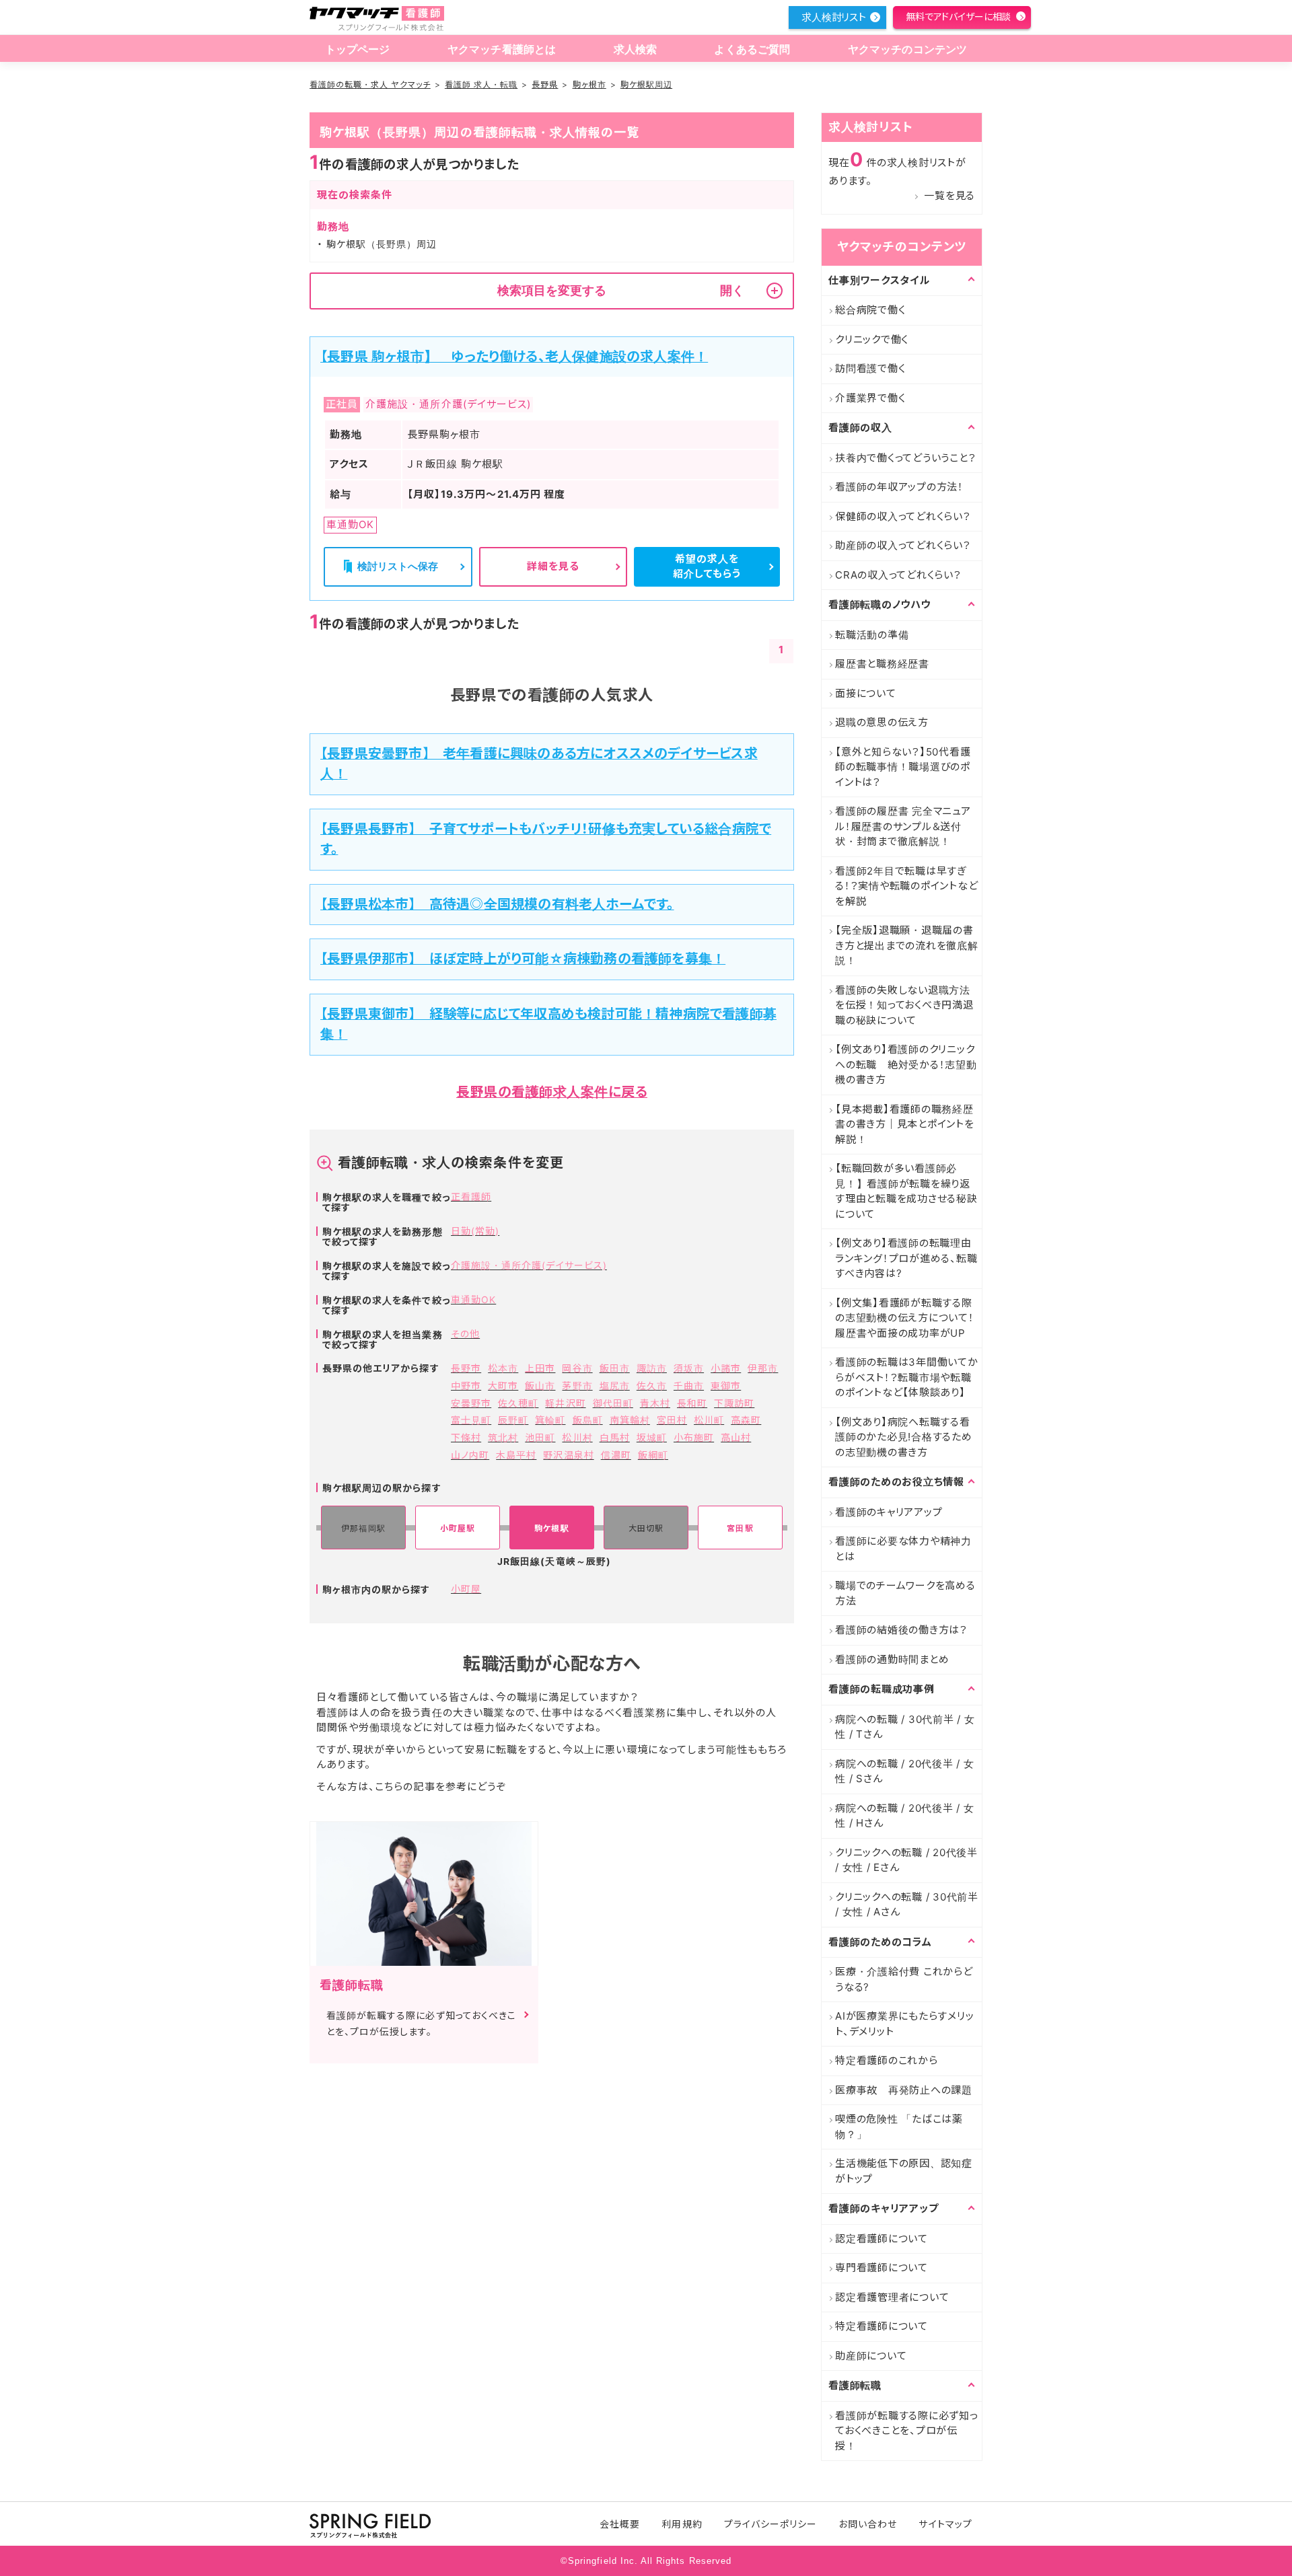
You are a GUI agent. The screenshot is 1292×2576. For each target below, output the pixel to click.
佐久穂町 (518, 1403)
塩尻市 (615, 1386)
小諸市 (726, 1368)
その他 (465, 1334)
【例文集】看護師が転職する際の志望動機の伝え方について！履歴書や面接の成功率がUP (905, 1318)
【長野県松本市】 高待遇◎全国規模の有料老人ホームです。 (497, 904)
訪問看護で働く (870, 368)
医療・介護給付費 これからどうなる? (904, 1979)
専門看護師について (882, 2268)
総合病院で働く (870, 310)
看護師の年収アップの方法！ (899, 487)
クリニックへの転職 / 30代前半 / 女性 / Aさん (907, 1905)
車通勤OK (473, 1299)
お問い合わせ (868, 2524)
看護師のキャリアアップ (889, 1512)
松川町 (709, 1420)
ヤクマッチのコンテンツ (908, 49)
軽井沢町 (565, 1403)
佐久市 (652, 1386)
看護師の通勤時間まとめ (892, 1659)
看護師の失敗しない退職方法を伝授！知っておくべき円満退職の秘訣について (904, 1005)
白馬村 (615, 1437)
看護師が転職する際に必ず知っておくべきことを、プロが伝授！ (907, 2431)
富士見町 (471, 1420)
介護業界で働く (870, 398)
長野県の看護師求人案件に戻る (552, 1092)
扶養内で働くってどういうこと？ (905, 458)
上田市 (540, 1368)
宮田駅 (740, 1528)
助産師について (871, 2356)
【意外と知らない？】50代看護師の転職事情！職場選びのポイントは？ (903, 767)
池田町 (540, 1437)
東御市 (726, 1386)
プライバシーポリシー (771, 2524)
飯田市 (615, 1368)
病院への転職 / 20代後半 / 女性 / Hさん (905, 1816)
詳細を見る (553, 566)
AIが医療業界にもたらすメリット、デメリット (904, 2024)
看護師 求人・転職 (481, 84)
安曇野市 (471, 1403)
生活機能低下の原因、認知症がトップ (904, 2171)
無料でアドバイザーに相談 (958, 16)
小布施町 (694, 1437)
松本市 (503, 1368)
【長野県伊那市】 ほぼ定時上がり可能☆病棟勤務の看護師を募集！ (523, 959)
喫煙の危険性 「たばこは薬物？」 (899, 2127)
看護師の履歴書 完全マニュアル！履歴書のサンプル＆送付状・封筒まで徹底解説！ (903, 826)
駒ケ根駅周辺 (646, 84)
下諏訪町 (734, 1403)
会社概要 (620, 2524)
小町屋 (466, 1589)
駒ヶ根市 (589, 84)
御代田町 (613, 1403)
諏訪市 (652, 1368)
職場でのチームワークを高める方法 (905, 1593)
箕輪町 (550, 1420)
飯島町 (588, 1420)
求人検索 (636, 49)
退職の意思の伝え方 (882, 722)
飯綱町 (653, 1455)
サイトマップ (945, 2524)
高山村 (736, 1437)
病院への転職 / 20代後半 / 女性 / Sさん (905, 1771)
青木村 (655, 1403)
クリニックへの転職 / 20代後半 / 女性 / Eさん (906, 1860)
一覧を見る (949, 195)
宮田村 (672, 1420)
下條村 (466, 1437)
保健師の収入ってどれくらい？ (903, 516)
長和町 (692, 1403)
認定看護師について (882, 2239)
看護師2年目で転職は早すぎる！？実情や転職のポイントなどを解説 (906, 886)
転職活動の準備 (872, 635)
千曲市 (689, 1386)
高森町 (746, 1420)
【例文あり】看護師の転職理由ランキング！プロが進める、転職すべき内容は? (906, 1258)
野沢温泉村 (568, 1455)
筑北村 (503, 1437)
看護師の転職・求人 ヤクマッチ (370, 84)
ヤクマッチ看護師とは (502, 49)
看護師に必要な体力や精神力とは (903, 1549)
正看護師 (471, 1197)
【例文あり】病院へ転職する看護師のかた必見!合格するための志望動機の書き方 (904, 1437)
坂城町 (652, 1437)
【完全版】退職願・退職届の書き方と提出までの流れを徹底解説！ (907, 945)
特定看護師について (882, 2326)
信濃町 (616, 1455)
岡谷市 (577, 1368)
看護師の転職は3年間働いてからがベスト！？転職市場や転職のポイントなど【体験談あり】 (907, 1377)
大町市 (503, 1386)
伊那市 (763, 1368)
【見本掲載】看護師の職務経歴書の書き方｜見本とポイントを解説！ (905, 1124)
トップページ (358, 49)
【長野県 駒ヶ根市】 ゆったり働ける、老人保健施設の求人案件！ (514, 357)
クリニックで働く (872, 339)
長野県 (545, 84)
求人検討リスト (834, 17)
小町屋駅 (458, 1528)
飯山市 (540, 1386)
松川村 (577, 1437)
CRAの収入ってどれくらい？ (898, 575)
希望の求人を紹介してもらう (707, 566)
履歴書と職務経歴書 (882, 664)
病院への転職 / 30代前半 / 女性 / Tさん (905, 1727)
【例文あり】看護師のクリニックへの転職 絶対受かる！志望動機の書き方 (906, 1064)
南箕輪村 (630, 1420)
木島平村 (516, 1455)
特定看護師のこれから (887, 2060)
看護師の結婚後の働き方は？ (901, 1630)
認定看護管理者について (892, 2297)
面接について (866, 693)
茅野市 (577, 1386)
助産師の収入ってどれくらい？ (903, 545)
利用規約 (682, 2524)
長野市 (466, 1368)
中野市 (466, 1386)
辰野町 (513, 1420)
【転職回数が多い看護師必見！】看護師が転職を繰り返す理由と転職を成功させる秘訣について (906, 1191)
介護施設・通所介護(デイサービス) (529, 1265)
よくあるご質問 (752, 49)
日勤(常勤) (475, 1231)
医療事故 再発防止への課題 (904, 2090)
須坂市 (689, 1368)
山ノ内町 (470, 1455)
